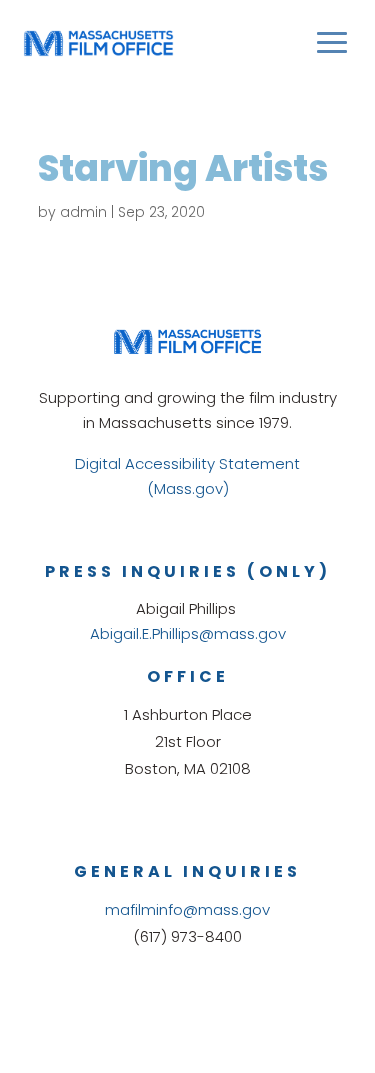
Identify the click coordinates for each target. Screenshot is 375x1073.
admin (83, 212)
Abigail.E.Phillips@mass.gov (188, 633)
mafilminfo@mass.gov (187, 909)
